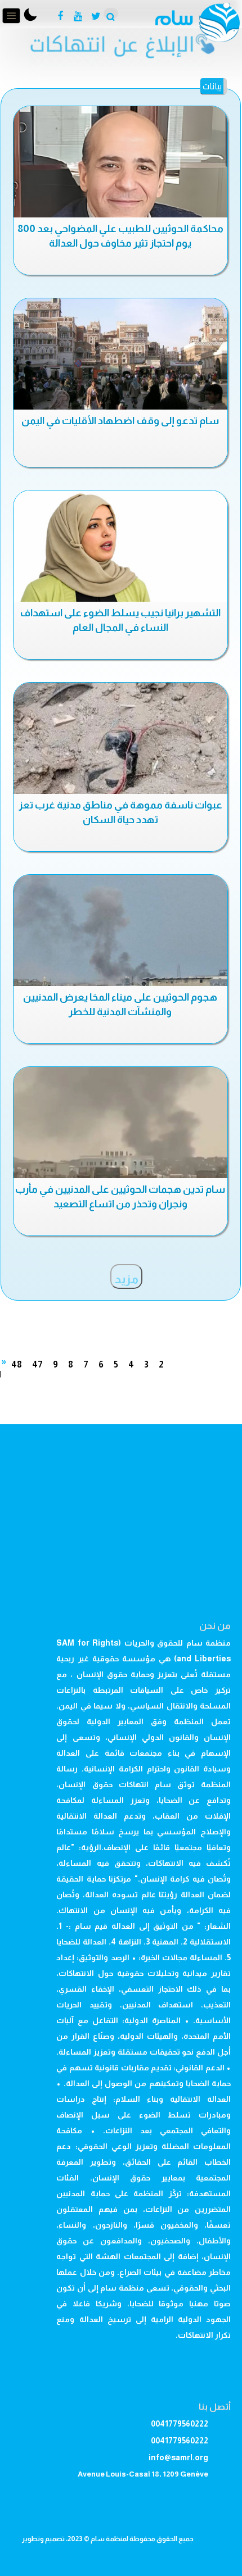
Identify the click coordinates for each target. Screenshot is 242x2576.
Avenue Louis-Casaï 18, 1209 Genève (143, 2474)
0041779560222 (180, 2424)
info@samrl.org (178, 2457)
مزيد (127, 1279)
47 (37, 1364)
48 (17, 1364)
